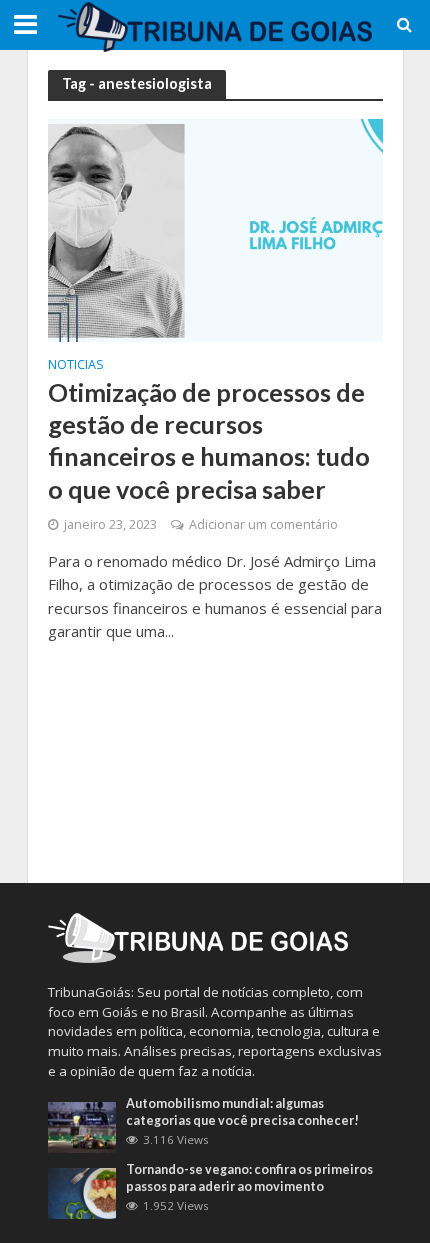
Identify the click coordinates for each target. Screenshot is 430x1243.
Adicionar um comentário (263, 524)
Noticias (76, 366)
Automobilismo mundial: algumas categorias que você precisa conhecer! (242, 1112)
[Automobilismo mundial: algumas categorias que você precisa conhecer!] (82, 1126)
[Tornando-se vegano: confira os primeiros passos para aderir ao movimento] (82, 1192)
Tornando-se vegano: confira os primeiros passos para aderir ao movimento (249, 1178)
